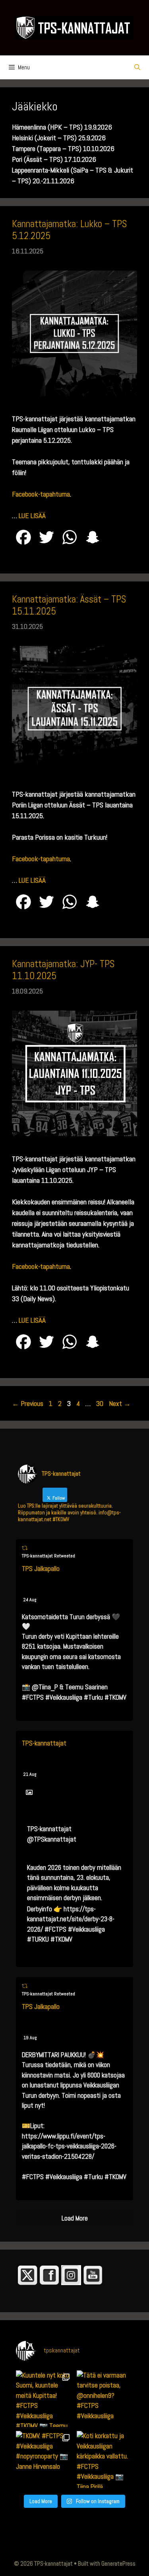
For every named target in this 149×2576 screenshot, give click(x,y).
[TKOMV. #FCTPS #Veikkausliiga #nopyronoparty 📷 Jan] (44, 2459)
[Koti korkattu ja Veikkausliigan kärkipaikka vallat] (105, 2459)
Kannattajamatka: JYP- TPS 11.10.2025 (63, 970)
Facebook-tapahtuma (41, 494)
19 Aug (30, 2038)
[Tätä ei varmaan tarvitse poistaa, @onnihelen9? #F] (105, 2399)
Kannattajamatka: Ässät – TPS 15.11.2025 (69, 605)
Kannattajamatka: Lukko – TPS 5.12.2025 (69, 230)
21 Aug (30, 1774)
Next (120, 1403)
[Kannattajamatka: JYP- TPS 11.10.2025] (74, 1134)
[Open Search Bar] (137, 67)
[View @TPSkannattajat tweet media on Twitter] (29, 1793)
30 (101, 1403)
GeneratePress (118, 2563)
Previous (28, 1403)
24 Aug (30, 1600)
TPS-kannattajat (44, 1743)
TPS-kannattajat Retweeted (48, 1556)
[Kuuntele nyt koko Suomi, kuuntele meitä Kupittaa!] (44, 2399)
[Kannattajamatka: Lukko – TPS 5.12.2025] (74, 394)
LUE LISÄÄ (32, 515)
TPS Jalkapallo (41, 1569)
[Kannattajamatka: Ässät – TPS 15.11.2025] (74, 769)
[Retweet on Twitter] (25, 1548)
